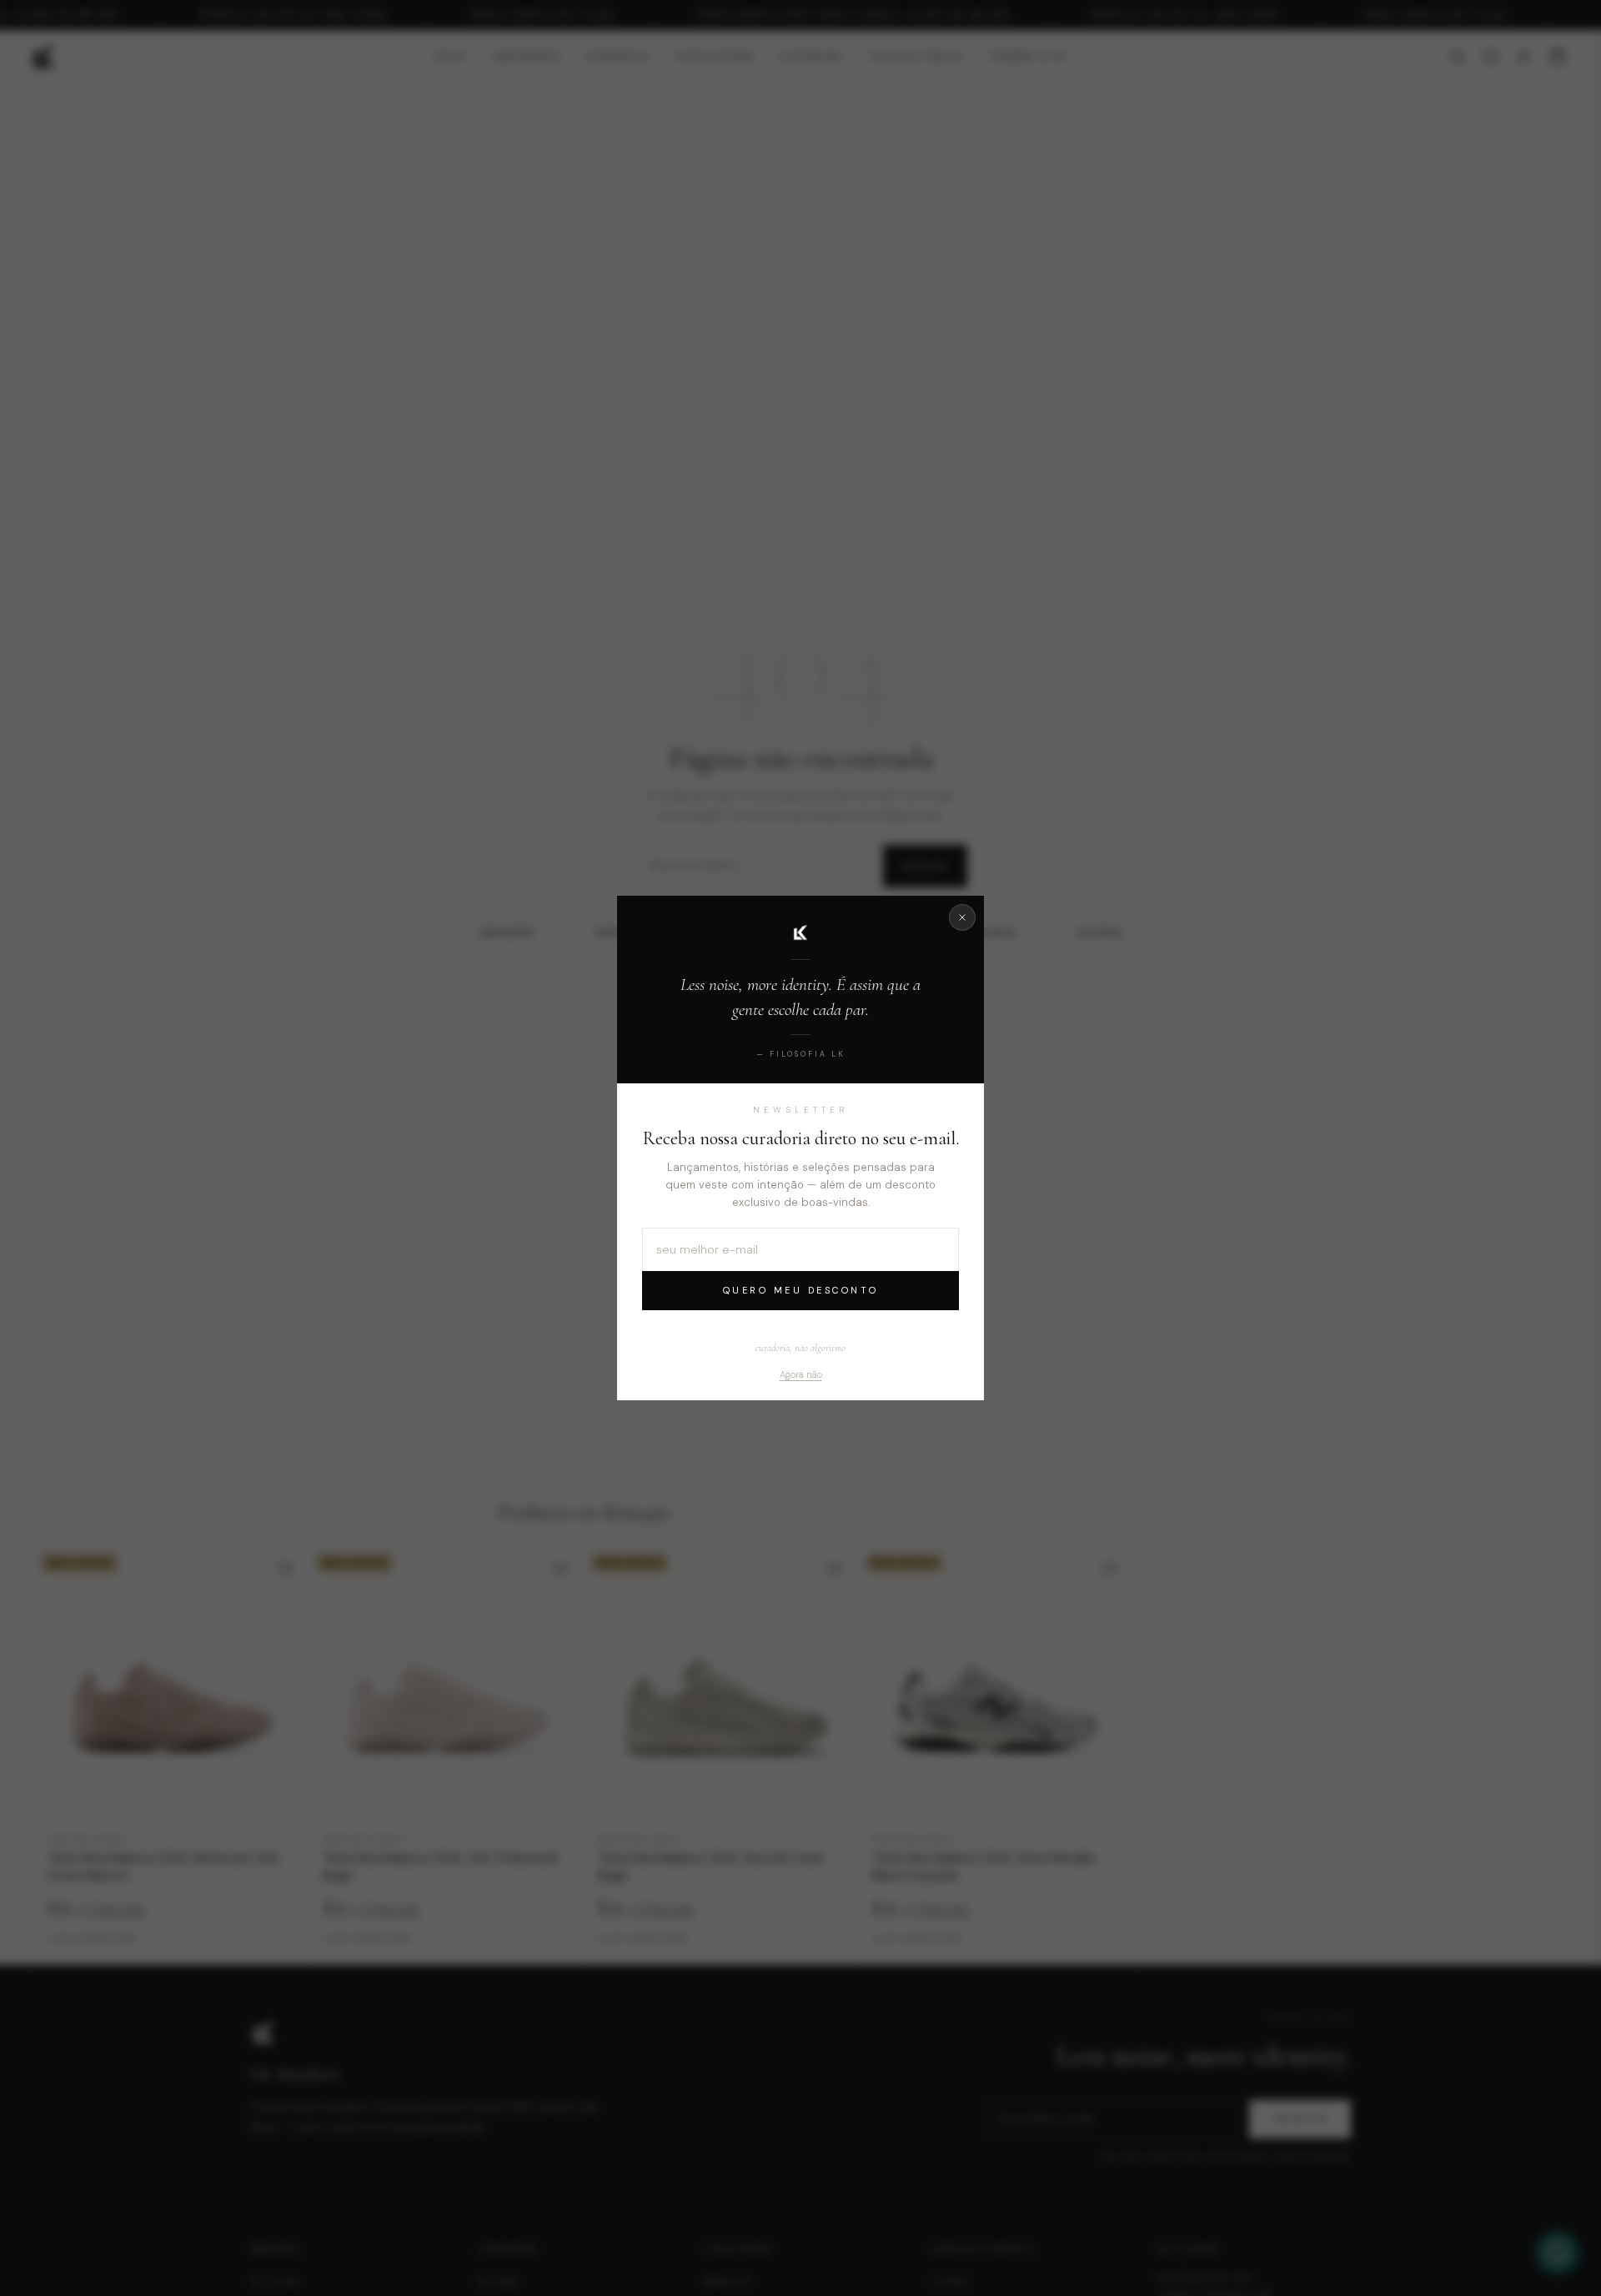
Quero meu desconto (801, 1290)
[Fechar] (962, 917)
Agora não (801, 1374)
